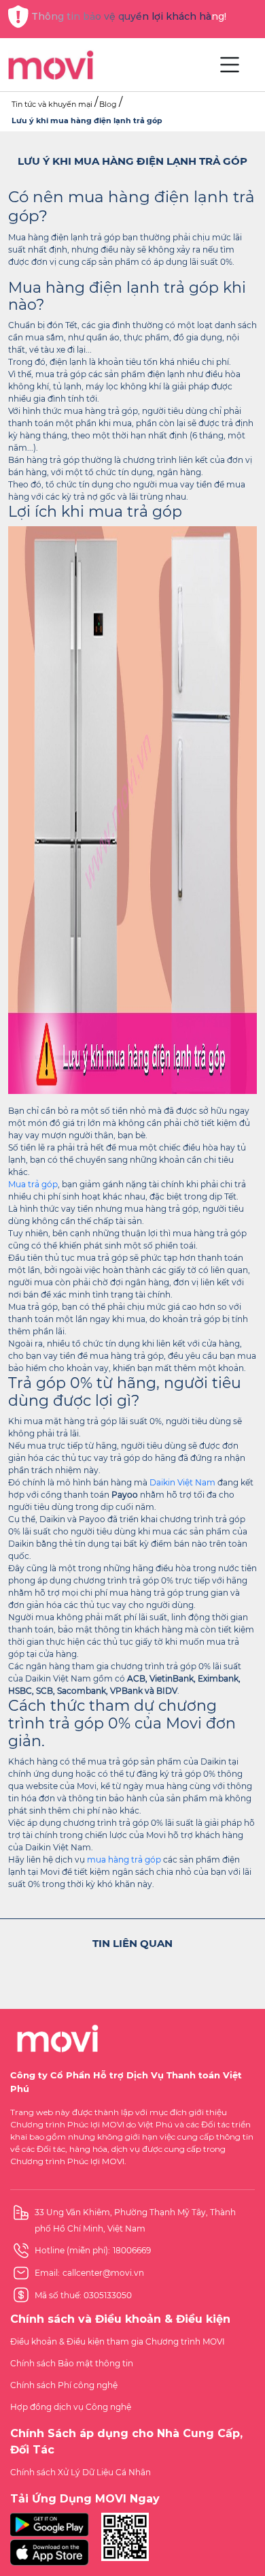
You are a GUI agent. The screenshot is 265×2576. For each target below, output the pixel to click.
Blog (108, 104)
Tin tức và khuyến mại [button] (52, 104)
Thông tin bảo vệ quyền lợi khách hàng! (129, 16)
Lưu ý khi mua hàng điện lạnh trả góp (87, 120)
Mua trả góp (33, 1184)
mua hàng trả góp (124, 1859)
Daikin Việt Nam (182, 1482)
